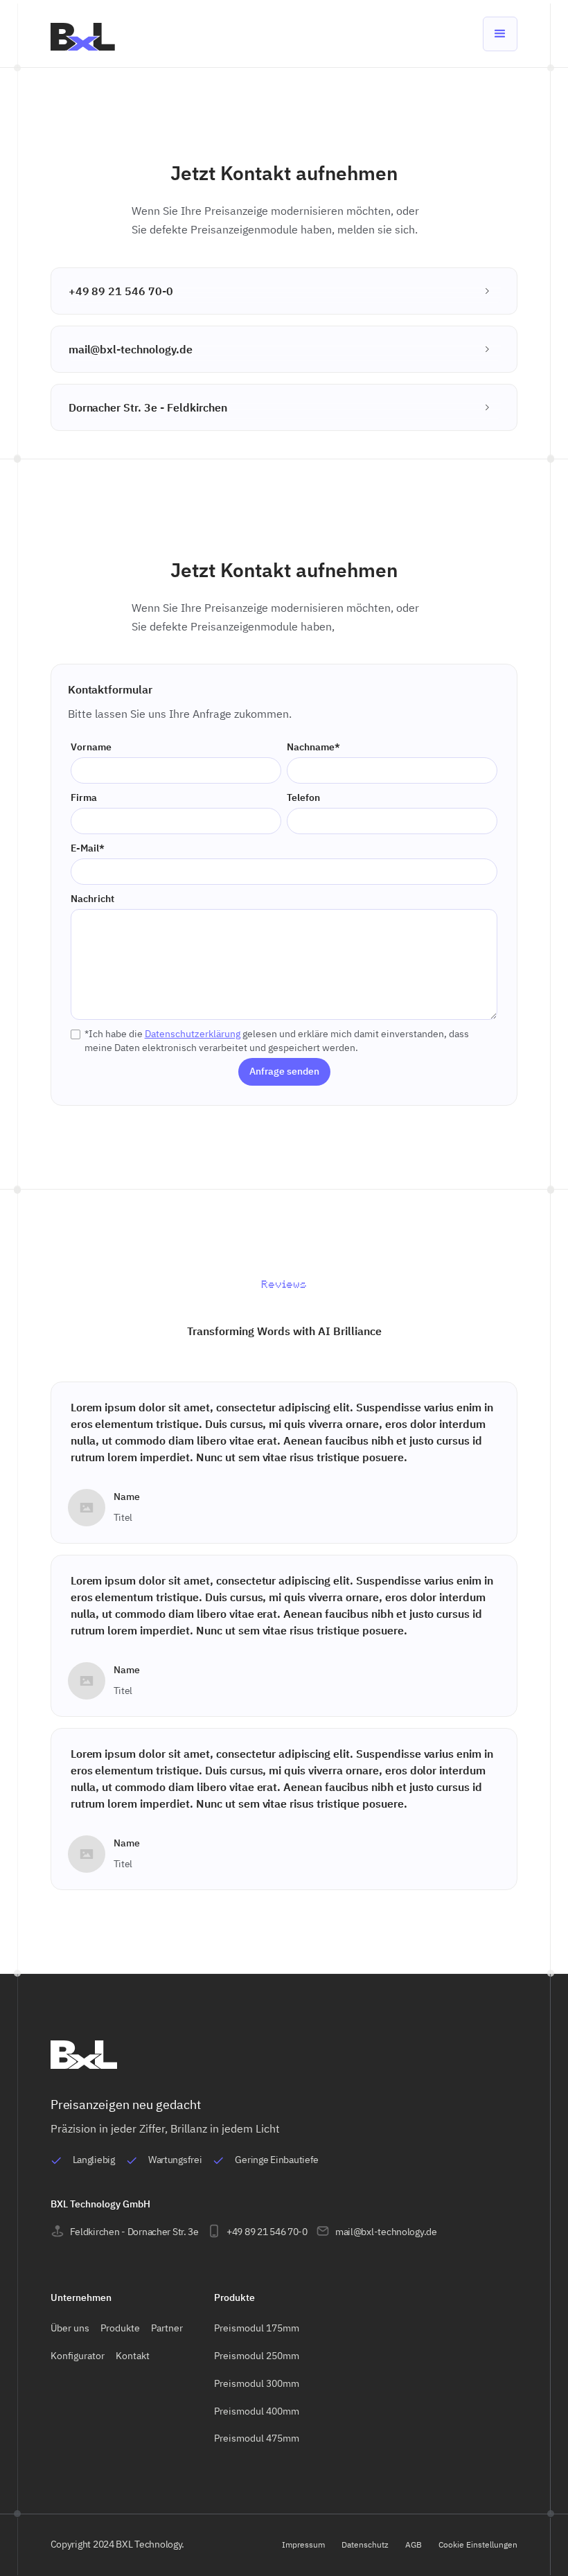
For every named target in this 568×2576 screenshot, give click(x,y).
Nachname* (313, 747)
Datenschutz (365, 2544)
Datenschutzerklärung (193, 1034)
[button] (500, 34)
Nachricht (92, 899)
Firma (84, 797)
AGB (414, 2544)
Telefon (303, 797)
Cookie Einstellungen (478, 2544)
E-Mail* (88, 848)
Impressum (303, 2544)
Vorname (91, 747)
